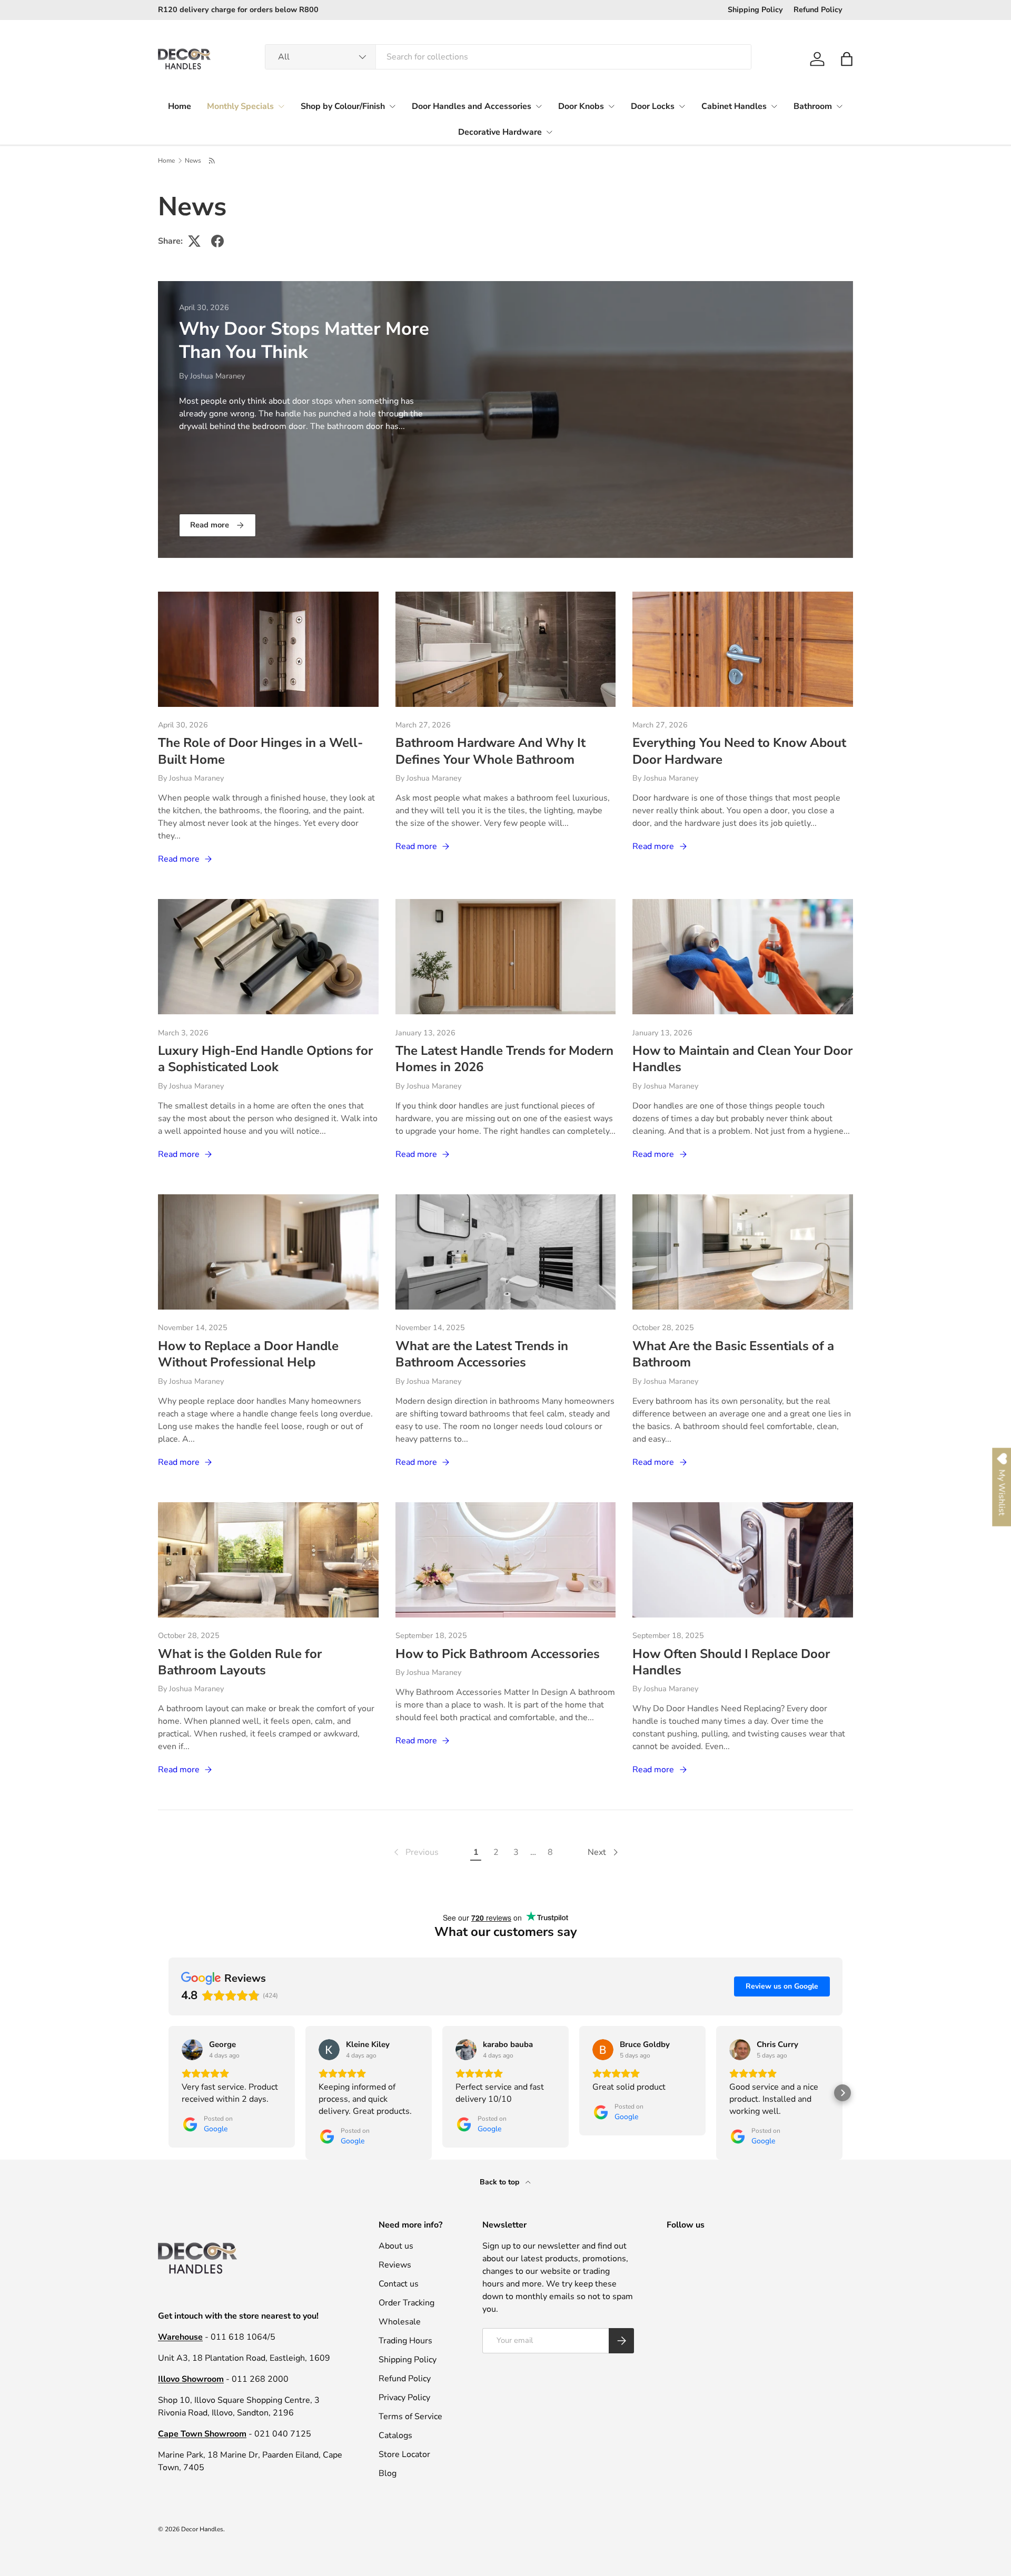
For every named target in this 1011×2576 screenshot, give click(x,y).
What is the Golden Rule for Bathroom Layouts (240, 1662)
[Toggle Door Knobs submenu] (611, 106)
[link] (415, 1852)
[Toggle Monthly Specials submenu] (281, 106)
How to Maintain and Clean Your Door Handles (742, 1059)
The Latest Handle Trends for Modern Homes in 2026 (504, 1059)
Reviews (395, 2265)
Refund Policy (818, 9)
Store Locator (404, 2454)
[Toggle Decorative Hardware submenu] (549, 132)
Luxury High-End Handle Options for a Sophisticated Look (265, 1059)
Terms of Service (410, 2417)
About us (396, 2246)
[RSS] (212, 161)
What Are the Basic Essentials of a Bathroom (733, 1354)
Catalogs (395, 2435)
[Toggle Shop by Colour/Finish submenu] (392, 106)
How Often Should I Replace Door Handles (731, 1662)
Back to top (500, 2182)
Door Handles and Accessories (472, 106)
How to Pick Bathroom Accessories (498, 1654)
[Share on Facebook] (217, 241)
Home (180, 106)
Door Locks (653, 106)
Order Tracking (407, 2303)
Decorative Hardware (500, 132)
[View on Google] (192, 2050)
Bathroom (813, 106)
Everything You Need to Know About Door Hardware (739, 751)
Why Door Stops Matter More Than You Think (304, 340)
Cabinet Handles (734, 106)
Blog (388, 2473)
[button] (847, 59)
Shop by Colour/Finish (343, 106)
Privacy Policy (404, 2398)
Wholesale (400, 2322)
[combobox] (508, 57)
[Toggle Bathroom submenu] (839, 106)
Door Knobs (581, 106)
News (193, 161)
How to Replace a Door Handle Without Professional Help (248, 1354)
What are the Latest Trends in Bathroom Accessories (482, 1354)
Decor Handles (202, 2529)
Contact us (399, 2284)
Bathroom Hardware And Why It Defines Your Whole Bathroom (490, 751)
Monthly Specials (240, 106)
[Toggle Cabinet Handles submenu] (774, 106)
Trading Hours (405, 2341)
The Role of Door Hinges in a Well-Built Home (260, 751)
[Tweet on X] (194, 241)
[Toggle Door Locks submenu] (682, 106)
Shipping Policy (755, 9)
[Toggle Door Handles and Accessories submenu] (539, 106)
